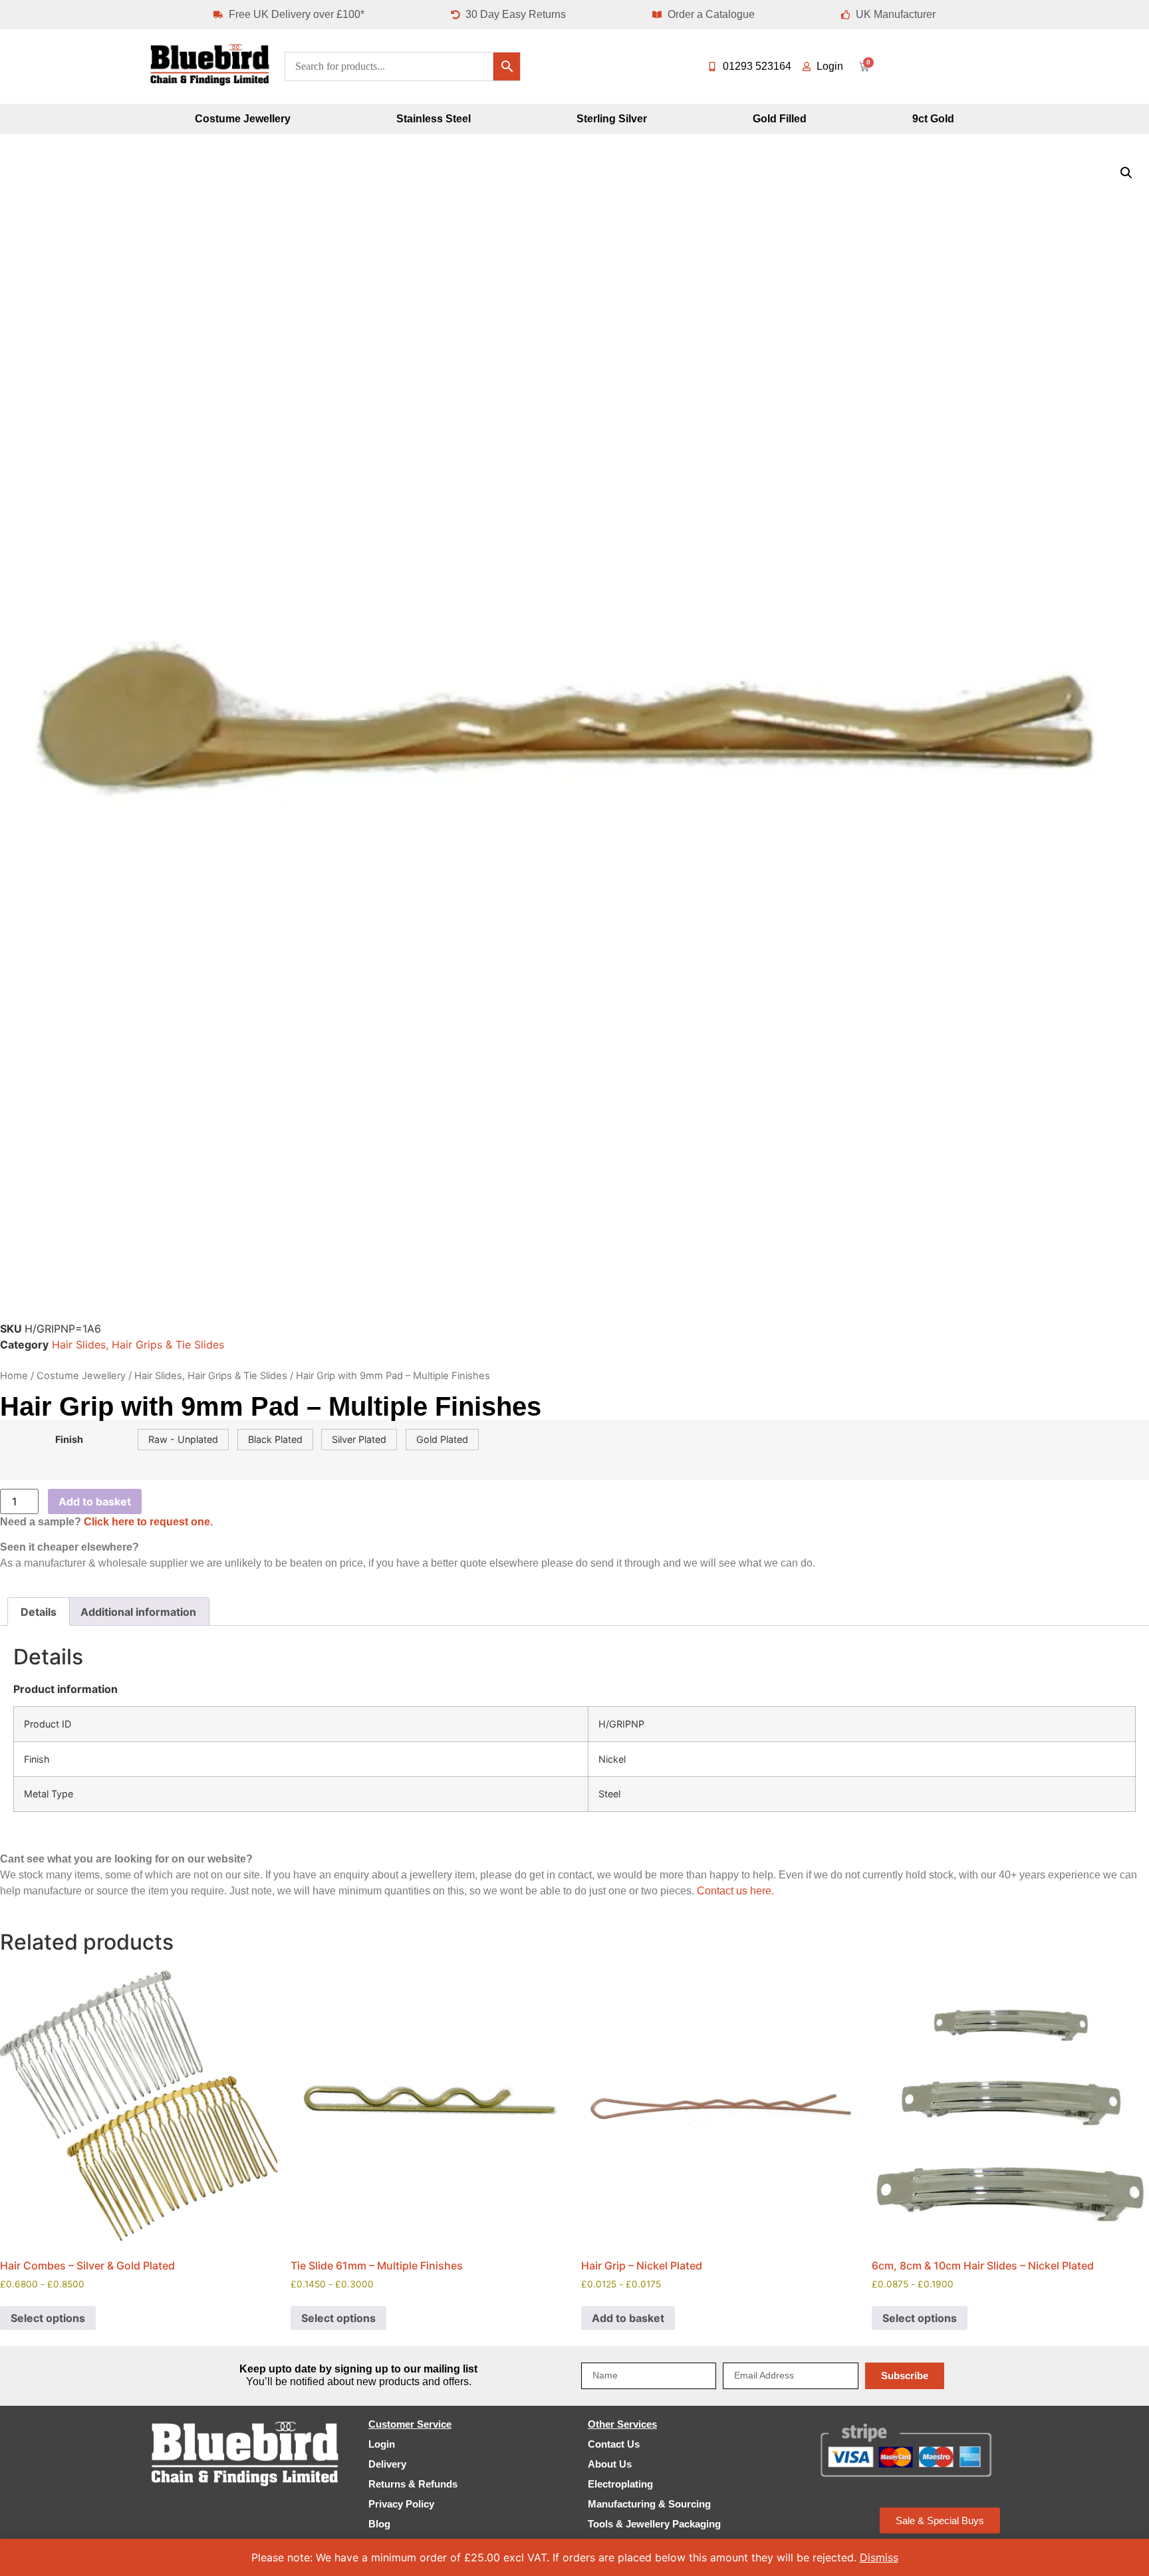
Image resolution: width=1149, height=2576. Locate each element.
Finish (69, 1440)
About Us (610, 2464)
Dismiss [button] (879, 2557)
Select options (48, 2318)
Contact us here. (735, 1891)
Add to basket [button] (628, 2318)
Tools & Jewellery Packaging (654, 2524)
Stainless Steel (434, 119)
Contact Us (614, 2444)
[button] (1126, 173)
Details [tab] (39, 1612)
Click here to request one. (148, 1522)
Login (382, 2444)
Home (14, 1376)
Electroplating (620, 2484)
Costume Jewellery (243, 119)
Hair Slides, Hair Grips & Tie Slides (138, 1345)
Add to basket (95, 1501)
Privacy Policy (401, 2504)
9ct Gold (933, 119)
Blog (379, 2524)
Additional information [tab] (138, 1612)
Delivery (387, 2464)
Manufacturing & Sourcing (649, 2504)
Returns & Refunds (413, 2484)
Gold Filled (780, 119)
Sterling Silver (612, 119)
